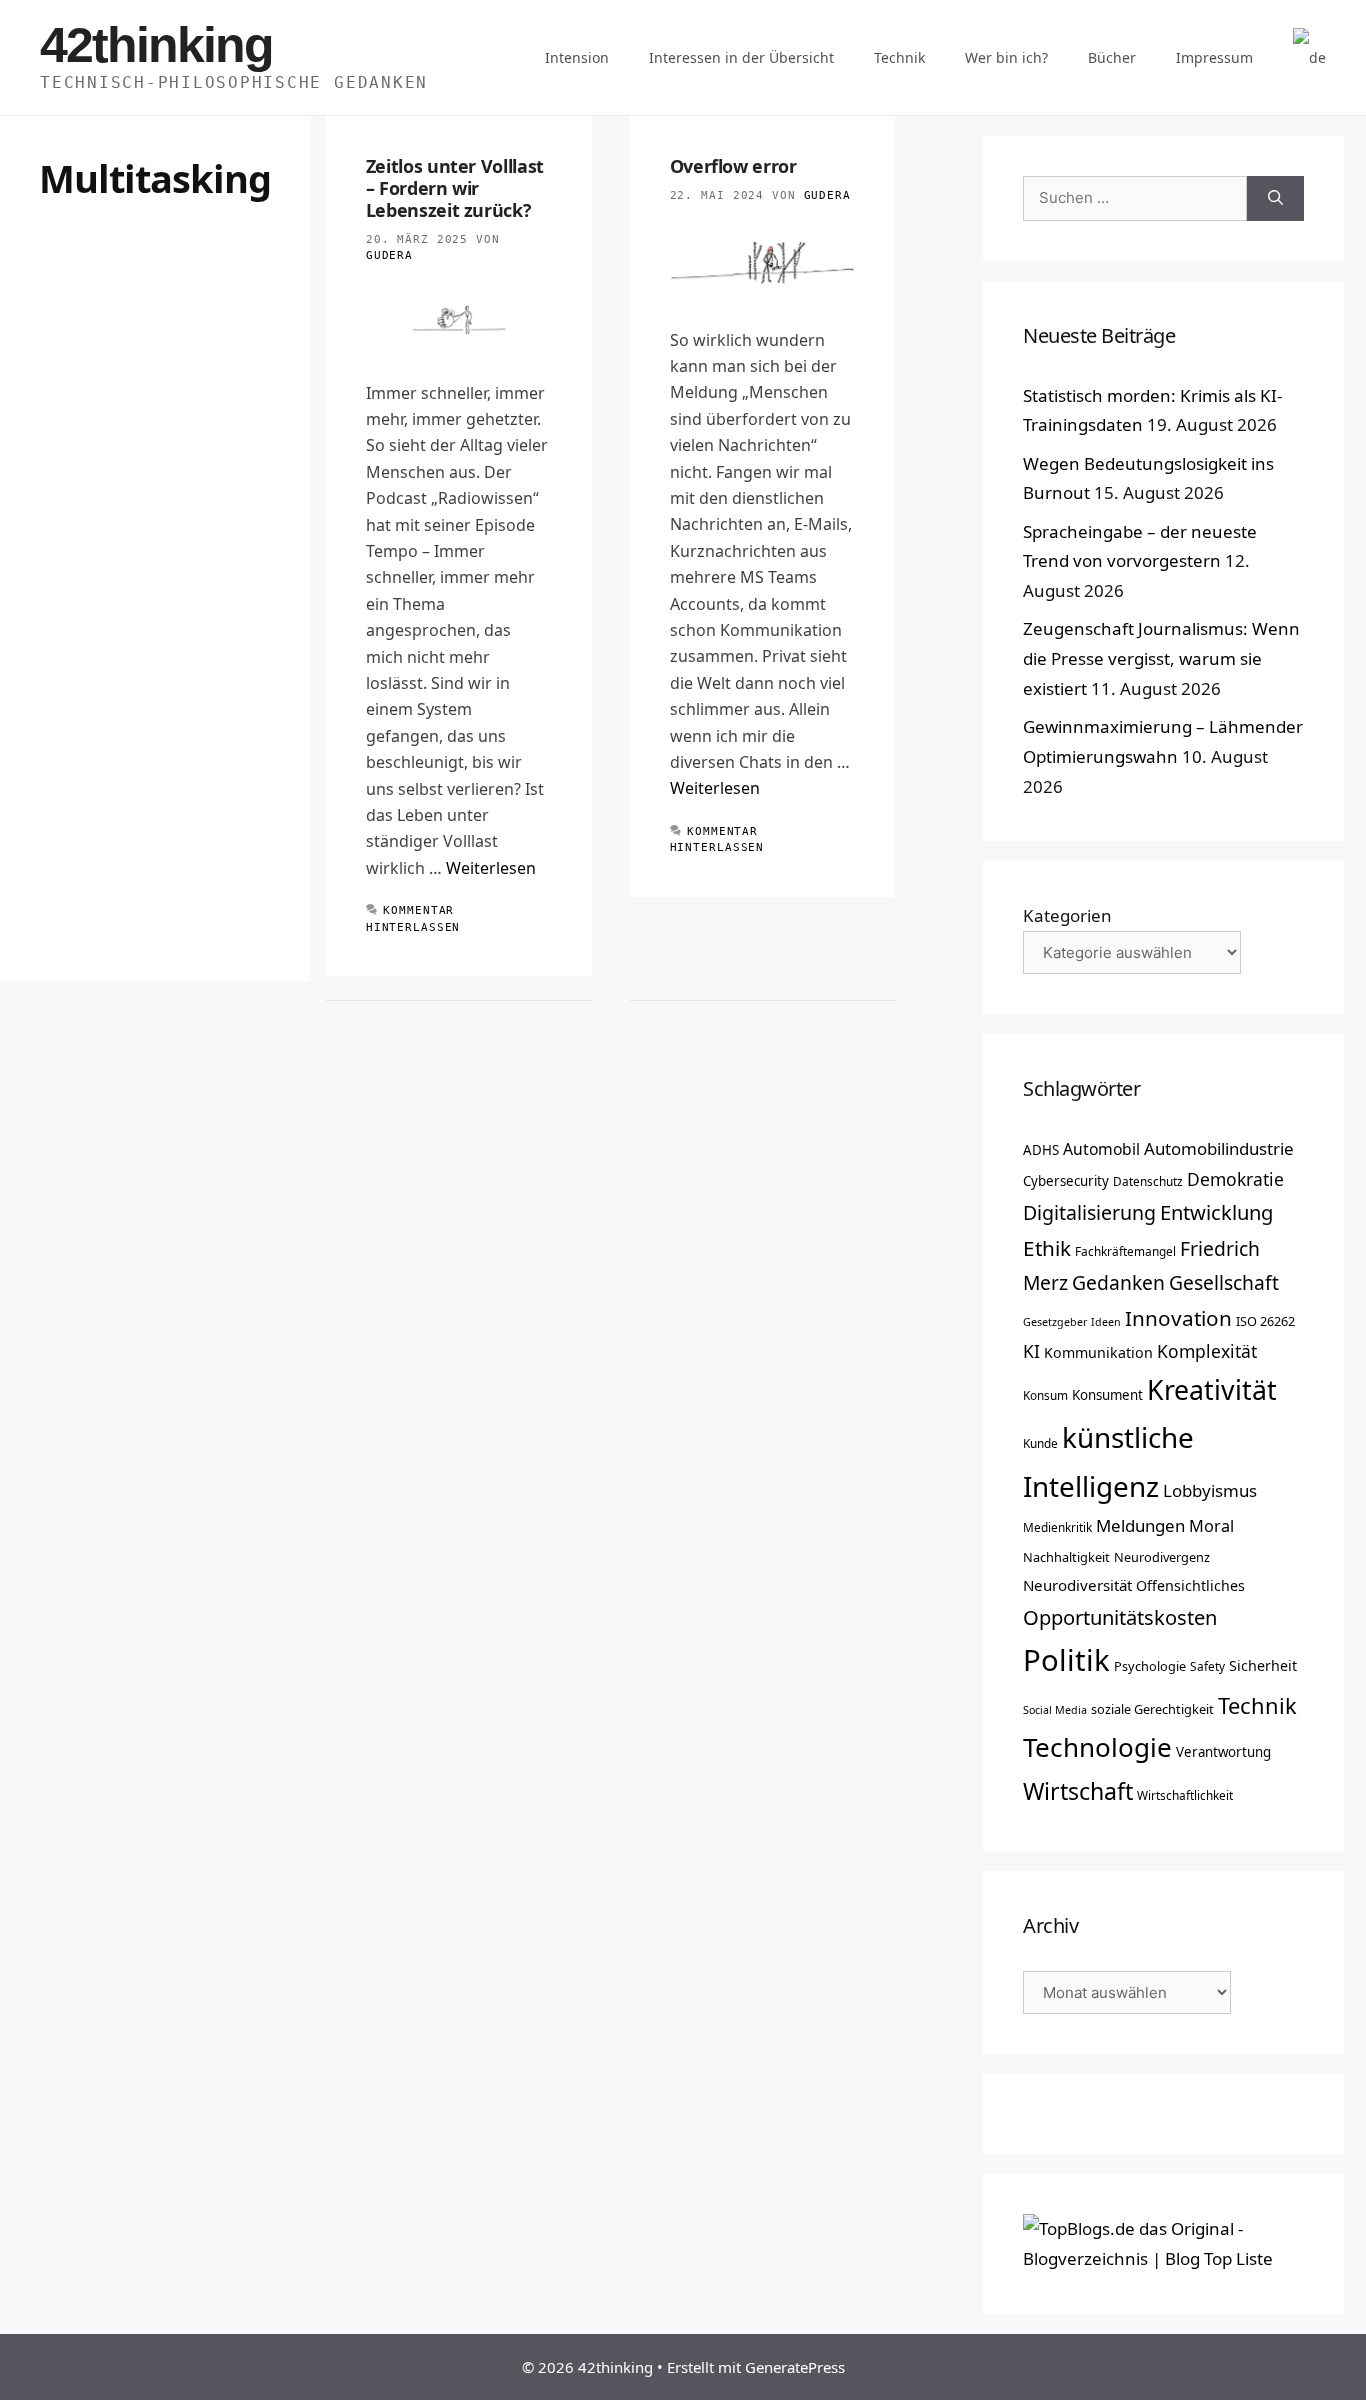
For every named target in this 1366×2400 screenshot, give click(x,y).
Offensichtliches (1190, 1585)
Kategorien (1067, 915)
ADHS (1041, 1150)
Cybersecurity (1066, 1181)
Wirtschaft (1078, 1791)
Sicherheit (1263, 1665)
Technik (899, 57)
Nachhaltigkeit (1066, 1557)
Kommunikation (1098, 1352)
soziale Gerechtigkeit (1152, 1709)
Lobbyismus (1210, 1490)
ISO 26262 (1265, 1321)
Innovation (1178, 1318)
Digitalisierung (1089, 1212)
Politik (1066, 1660)
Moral (1211, 1526)
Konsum (1045, 1395)
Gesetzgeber (1055, 1322)
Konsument (1107, 1395)
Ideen (1106, 1322)
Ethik (1047, 1248)
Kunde (1040, 1443)
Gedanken (1118, 1282)
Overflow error (733, 166)
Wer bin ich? (1006, 57)
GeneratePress (795, 2367)
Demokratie (1235, 1179)
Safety (1207, 1666)
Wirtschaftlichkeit (1185, 1795)
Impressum (1214, 57)
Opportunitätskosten (1120, 1617)
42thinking (156, 45)
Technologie (1097, 1747)
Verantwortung (1223, 1752)
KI (1031, 1351)
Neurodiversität (1077, 1585)
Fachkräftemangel (1125, 1251)
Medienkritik (1057, 1527)
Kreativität (1212, 1390)
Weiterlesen (491, 868)
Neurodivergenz (1162, 1557)
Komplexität (1207, 1351)
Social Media (1055, 1710)
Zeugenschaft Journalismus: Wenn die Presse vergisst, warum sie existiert (1161, 658)
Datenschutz (1148, 1181)
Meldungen (1140, 1525)
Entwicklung (1216, 1212)
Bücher (1112, 57)
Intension (577, 57)
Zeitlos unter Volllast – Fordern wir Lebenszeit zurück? (455, 188)
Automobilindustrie (1219, 1148)
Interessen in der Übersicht (741, 57)
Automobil (1101, 1149)
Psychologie (1150, 1666)
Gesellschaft (1224, 1282)
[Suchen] (1275, 198)
